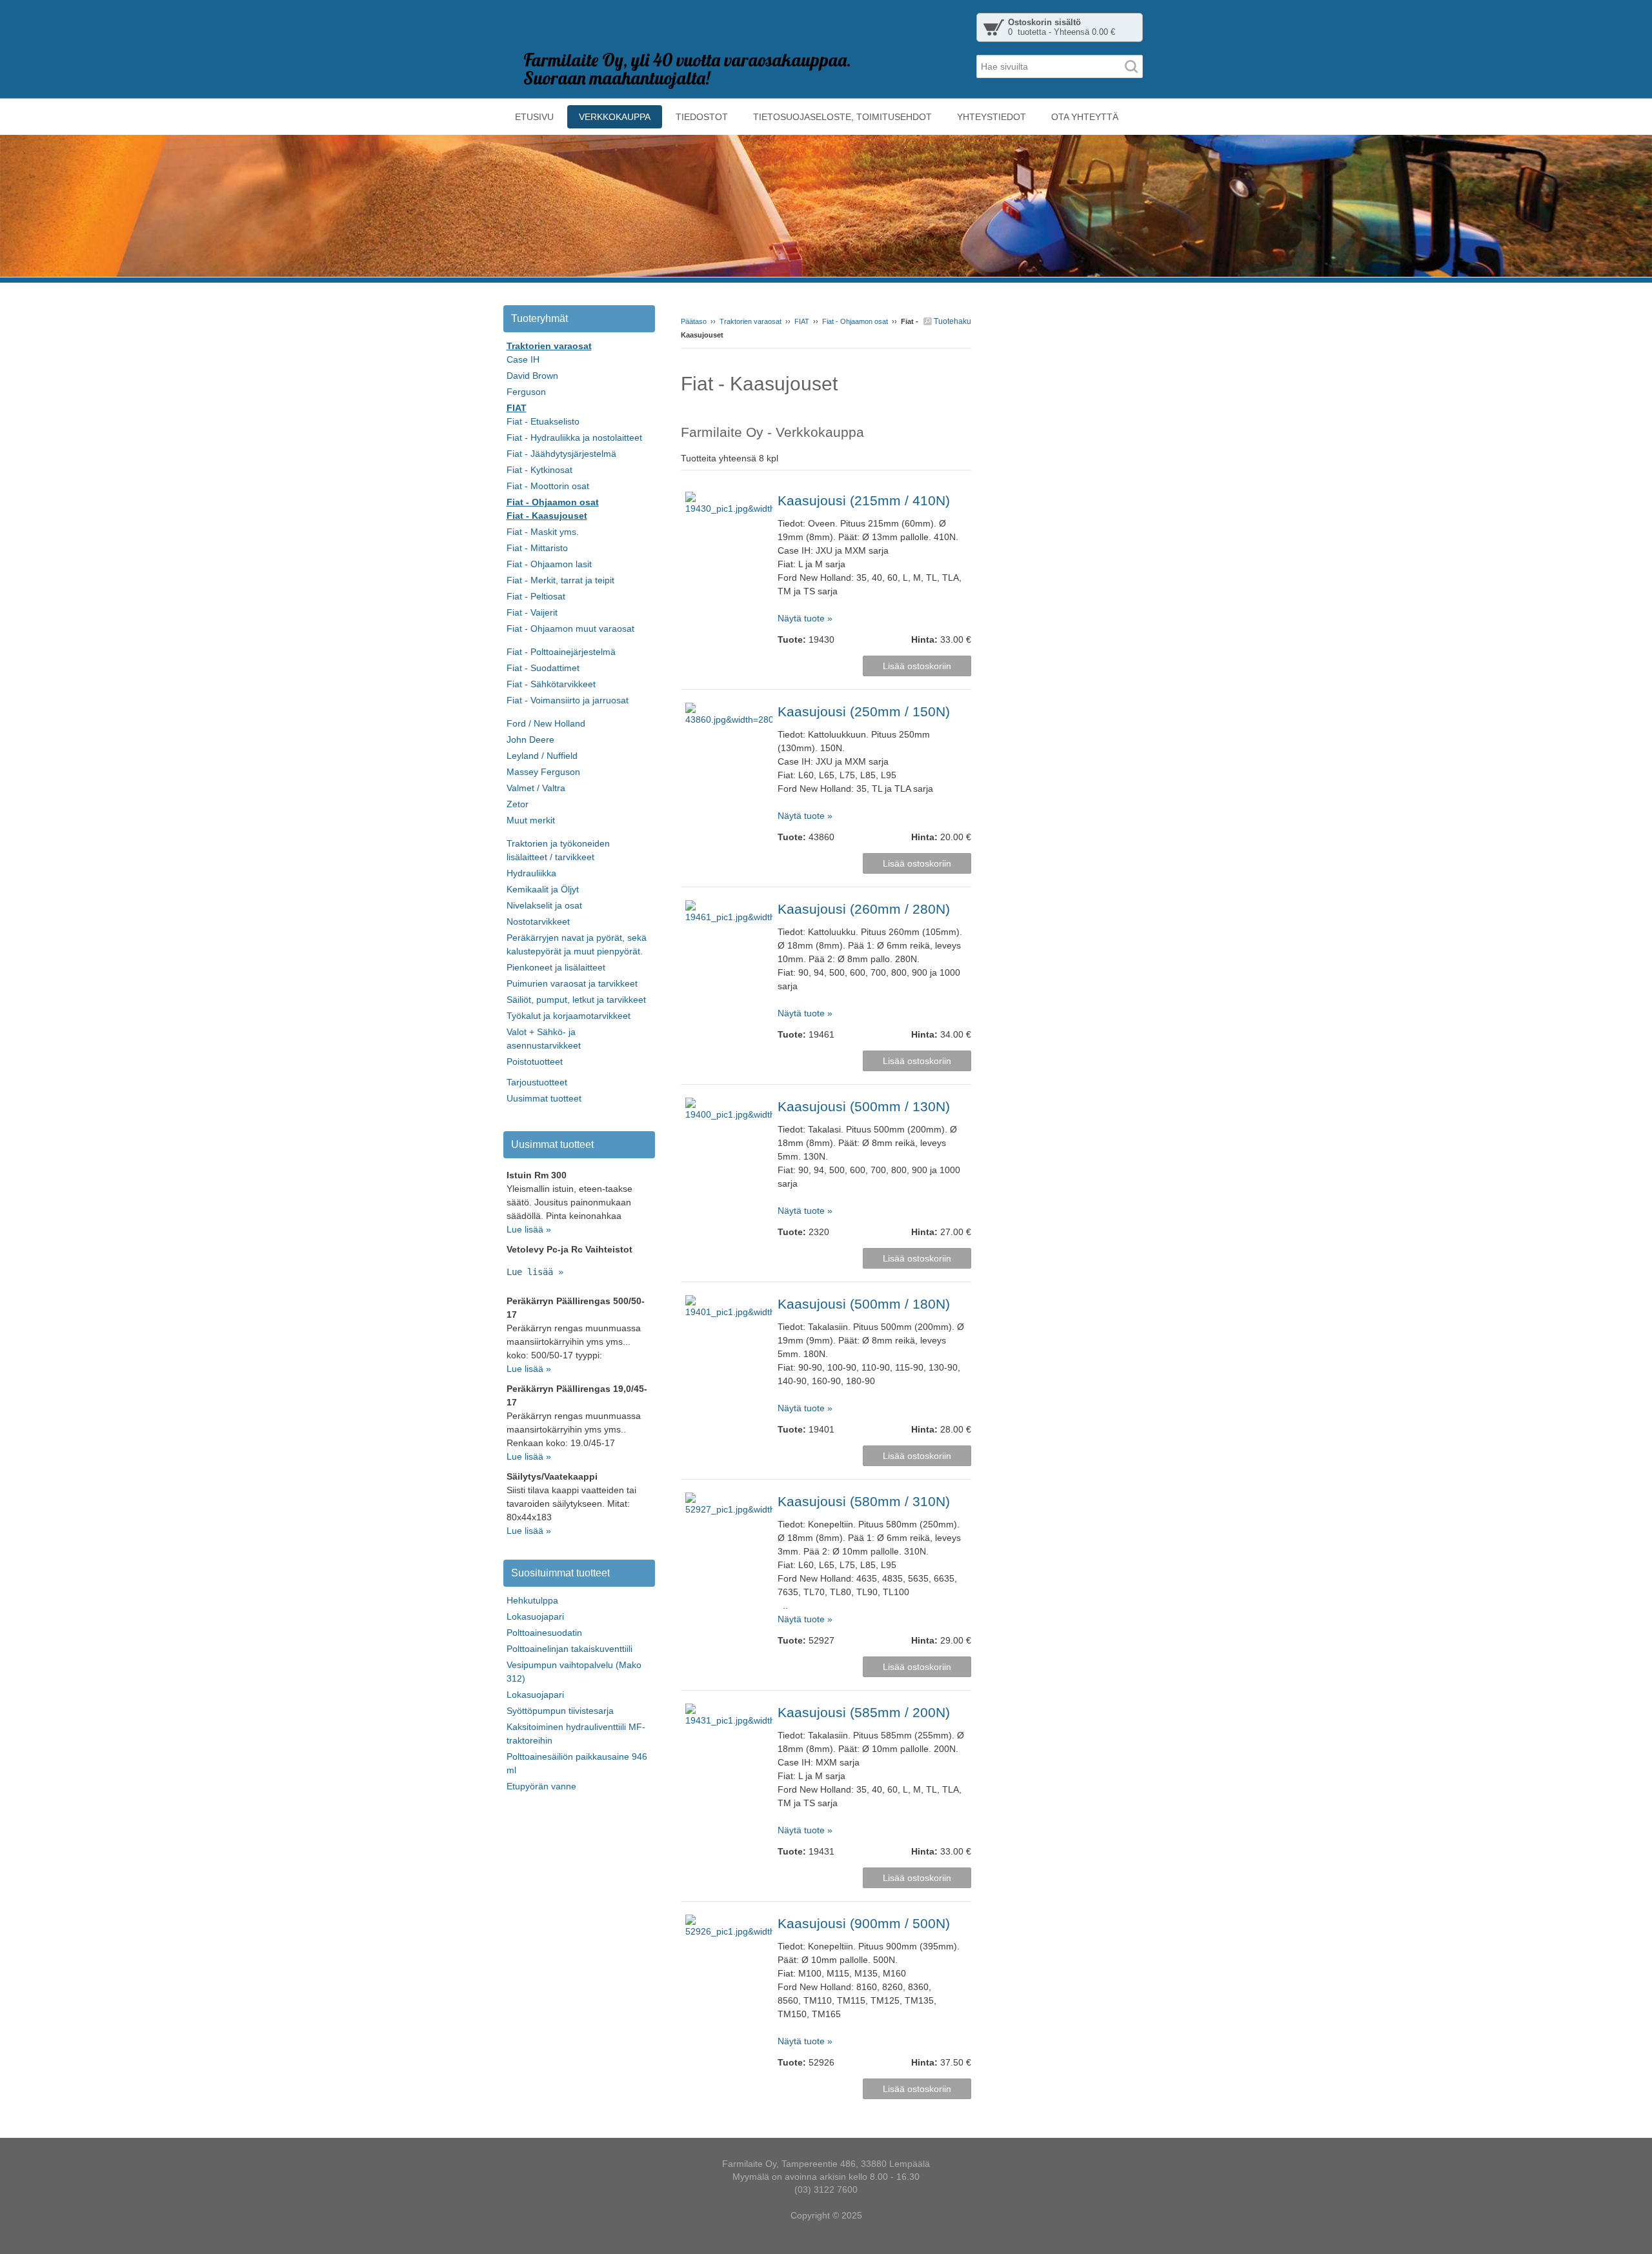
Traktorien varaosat (750, 321)
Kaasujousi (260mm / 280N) (864, 909)
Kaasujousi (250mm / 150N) (864, 711)
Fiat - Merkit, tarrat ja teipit (560, 580)
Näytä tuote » (805, 618)
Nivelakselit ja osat (544, 905)
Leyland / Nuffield (542, 756)
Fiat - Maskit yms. (543, 532)
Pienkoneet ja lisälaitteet (556, 967)
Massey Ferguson (543, 772)
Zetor (518, 804)
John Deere (530, 740)
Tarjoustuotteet (537, 1082)
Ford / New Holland (546, 723)
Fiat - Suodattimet (543, 668)
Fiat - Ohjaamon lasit (549, 564)
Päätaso (694, 321)
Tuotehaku (952, 321)
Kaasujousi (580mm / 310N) (864, 1501)
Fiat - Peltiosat (536, 596)
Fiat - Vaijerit (532, 612)
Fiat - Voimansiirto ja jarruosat (568, 700)
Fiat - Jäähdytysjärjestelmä (561, 454)
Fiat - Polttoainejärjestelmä (561, 652)
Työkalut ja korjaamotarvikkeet (569, 1016)
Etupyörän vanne (541, 1786)
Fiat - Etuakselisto (543, 421)
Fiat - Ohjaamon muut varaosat (570, 629)
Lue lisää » (529, 1229)
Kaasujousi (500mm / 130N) (864, 1106)
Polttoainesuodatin (544, 1633)
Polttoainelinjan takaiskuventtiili (569, 1649)
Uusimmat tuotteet (544, 1098)
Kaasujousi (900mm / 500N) (864, 1923)
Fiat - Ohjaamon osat (855, 321)
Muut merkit (531, 820)
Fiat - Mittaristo (537, 548)
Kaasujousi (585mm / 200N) (864, 1712)
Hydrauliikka (531, 873)
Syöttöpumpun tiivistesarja (560, 1711)
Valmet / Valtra (536, 788)
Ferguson (526, 392)
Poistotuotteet (535, 1062)
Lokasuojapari (535, 1616)
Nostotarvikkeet (538, 921)
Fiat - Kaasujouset (547, 516)
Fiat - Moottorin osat (548, 486)
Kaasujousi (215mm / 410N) (864, 500)
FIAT (802, 321)
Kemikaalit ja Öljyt (543, 889)
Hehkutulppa (532, 1600)
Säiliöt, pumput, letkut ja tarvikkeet (576, 1000)
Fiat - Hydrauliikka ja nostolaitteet (574, 438)
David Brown (532, 376)
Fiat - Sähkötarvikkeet (551, 684)
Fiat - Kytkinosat (539, 470)
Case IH (523, 359)
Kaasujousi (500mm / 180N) (864, 1304)
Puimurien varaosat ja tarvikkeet (572, 983)
